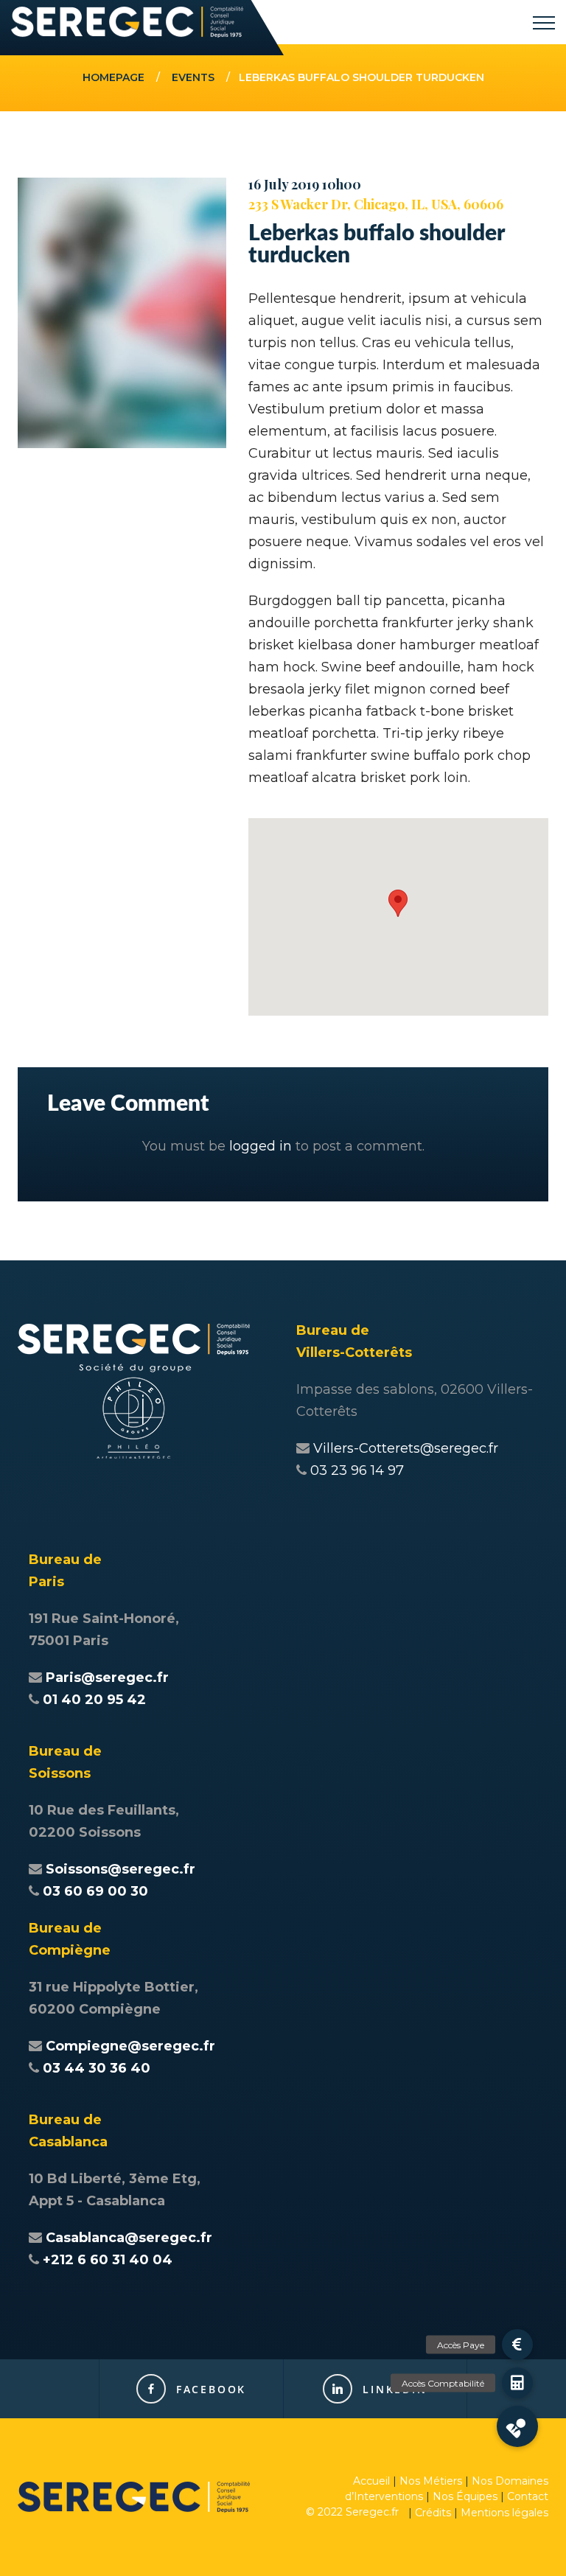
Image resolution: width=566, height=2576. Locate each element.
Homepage (113, 77)
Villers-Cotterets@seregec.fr (406, 1448)
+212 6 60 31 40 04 (108, 2260)
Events (193, 77)
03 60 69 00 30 (95, 1891)
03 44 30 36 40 (97, 2068)
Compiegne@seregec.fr (130, 2046)
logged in (261, 1146)
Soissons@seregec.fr (120, 1869)
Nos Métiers (431, 2481)
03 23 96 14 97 (357, 1470)
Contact (528, 2496)
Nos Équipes (465, 2496)
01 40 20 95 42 (94, 1700)
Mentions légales (504, 2513)
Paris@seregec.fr (107, 1678)
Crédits (433, 2513)
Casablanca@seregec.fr (129, 2238)
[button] (398, 903)
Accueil (371, 2481)
